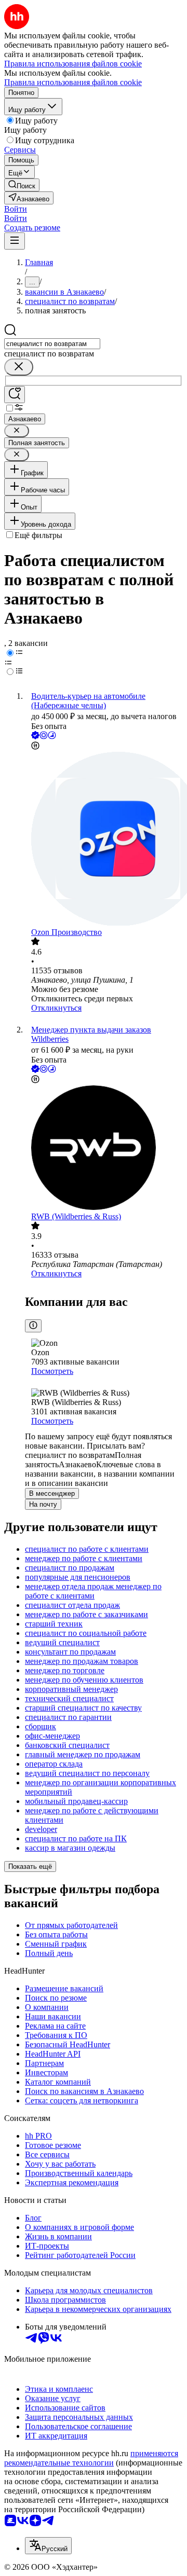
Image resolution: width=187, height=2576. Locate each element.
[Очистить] (19, 367)
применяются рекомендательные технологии (91, 2458)
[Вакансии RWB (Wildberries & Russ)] (104, 1149)
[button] (16, 209)
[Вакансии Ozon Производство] (104, 840)
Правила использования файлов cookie (73, 82)
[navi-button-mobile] (15, 241)
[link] (22, 185)
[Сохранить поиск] (15, 395)
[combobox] (52, 344)
